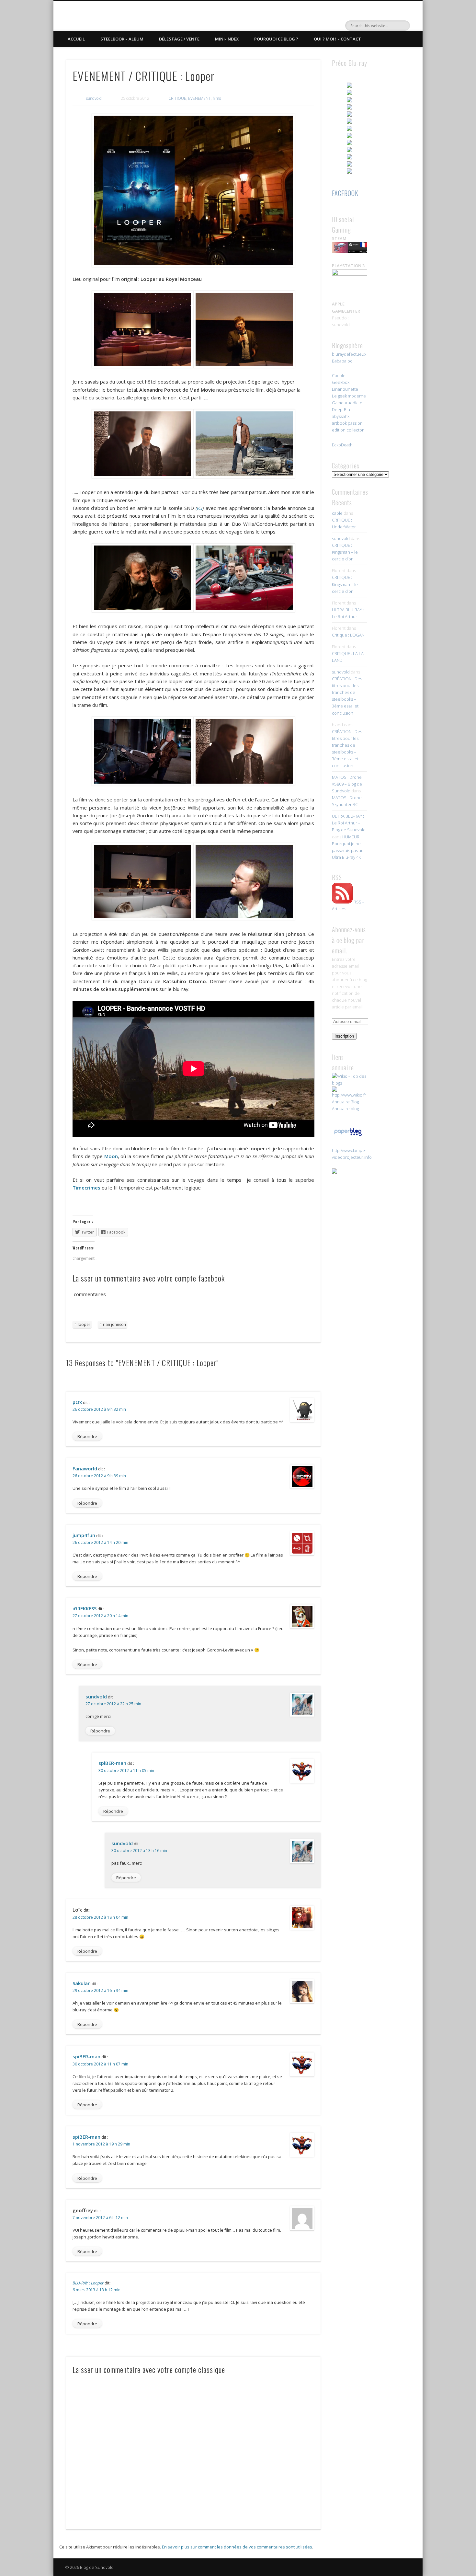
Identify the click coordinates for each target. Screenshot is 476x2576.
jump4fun (84, 1535)
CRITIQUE (177, 98)
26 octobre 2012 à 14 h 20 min (100, 1542)
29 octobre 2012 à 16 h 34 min (100, 1990)
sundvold (94, 98)
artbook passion (347, 423)
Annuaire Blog (345, 1102)
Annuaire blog (345, 1109)
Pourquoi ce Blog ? (276, 39)
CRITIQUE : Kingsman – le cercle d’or (345, 552)
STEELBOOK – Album (122, 39)
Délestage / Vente (179, 39)
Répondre (87, 1436)
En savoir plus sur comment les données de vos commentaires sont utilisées (237, 2547)
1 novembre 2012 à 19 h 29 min (101, 2144)
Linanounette (345, 389)
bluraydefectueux (349, 354)
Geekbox (341, 382)
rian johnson (114, 1324)
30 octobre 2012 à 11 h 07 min (100, 2064)
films (217, 98)
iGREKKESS (85, 1608)
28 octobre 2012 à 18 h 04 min (100, 1917)
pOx (77, 1402)
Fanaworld (85, 1468)
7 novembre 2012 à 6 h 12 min (100, 2218)
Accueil (76, 39)
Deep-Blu (341, 409)
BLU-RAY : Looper (88, 2283)
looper (84, 1324)
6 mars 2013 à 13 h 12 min (96, 2290)
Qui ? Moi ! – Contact (337, 39)
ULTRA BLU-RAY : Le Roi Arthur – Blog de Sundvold (349, 823)
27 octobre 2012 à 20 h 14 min (100, 1616)
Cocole (339, 375)
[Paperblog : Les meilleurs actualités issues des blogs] (348, 1136)
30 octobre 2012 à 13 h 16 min (139, 1851)
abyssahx (341, 416)
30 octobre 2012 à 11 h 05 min (126, 1771)
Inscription (344, 1036)
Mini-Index (227, 39)
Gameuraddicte (347, 403)
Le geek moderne (349, 396)
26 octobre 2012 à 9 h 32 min (99, 1409)
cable (337, 513)
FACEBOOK (345, 193)
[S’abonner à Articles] (342, 902)
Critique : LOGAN (348, 635)
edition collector (348, 430)
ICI (200, 508)
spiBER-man (112, 1763)
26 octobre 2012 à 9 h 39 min (99, 1476)
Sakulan (82, 1983)
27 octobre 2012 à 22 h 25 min (113, 1704)
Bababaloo (342, 361)
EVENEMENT (199, 98)
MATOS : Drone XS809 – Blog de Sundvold (347, 784)
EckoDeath (342, 445)
